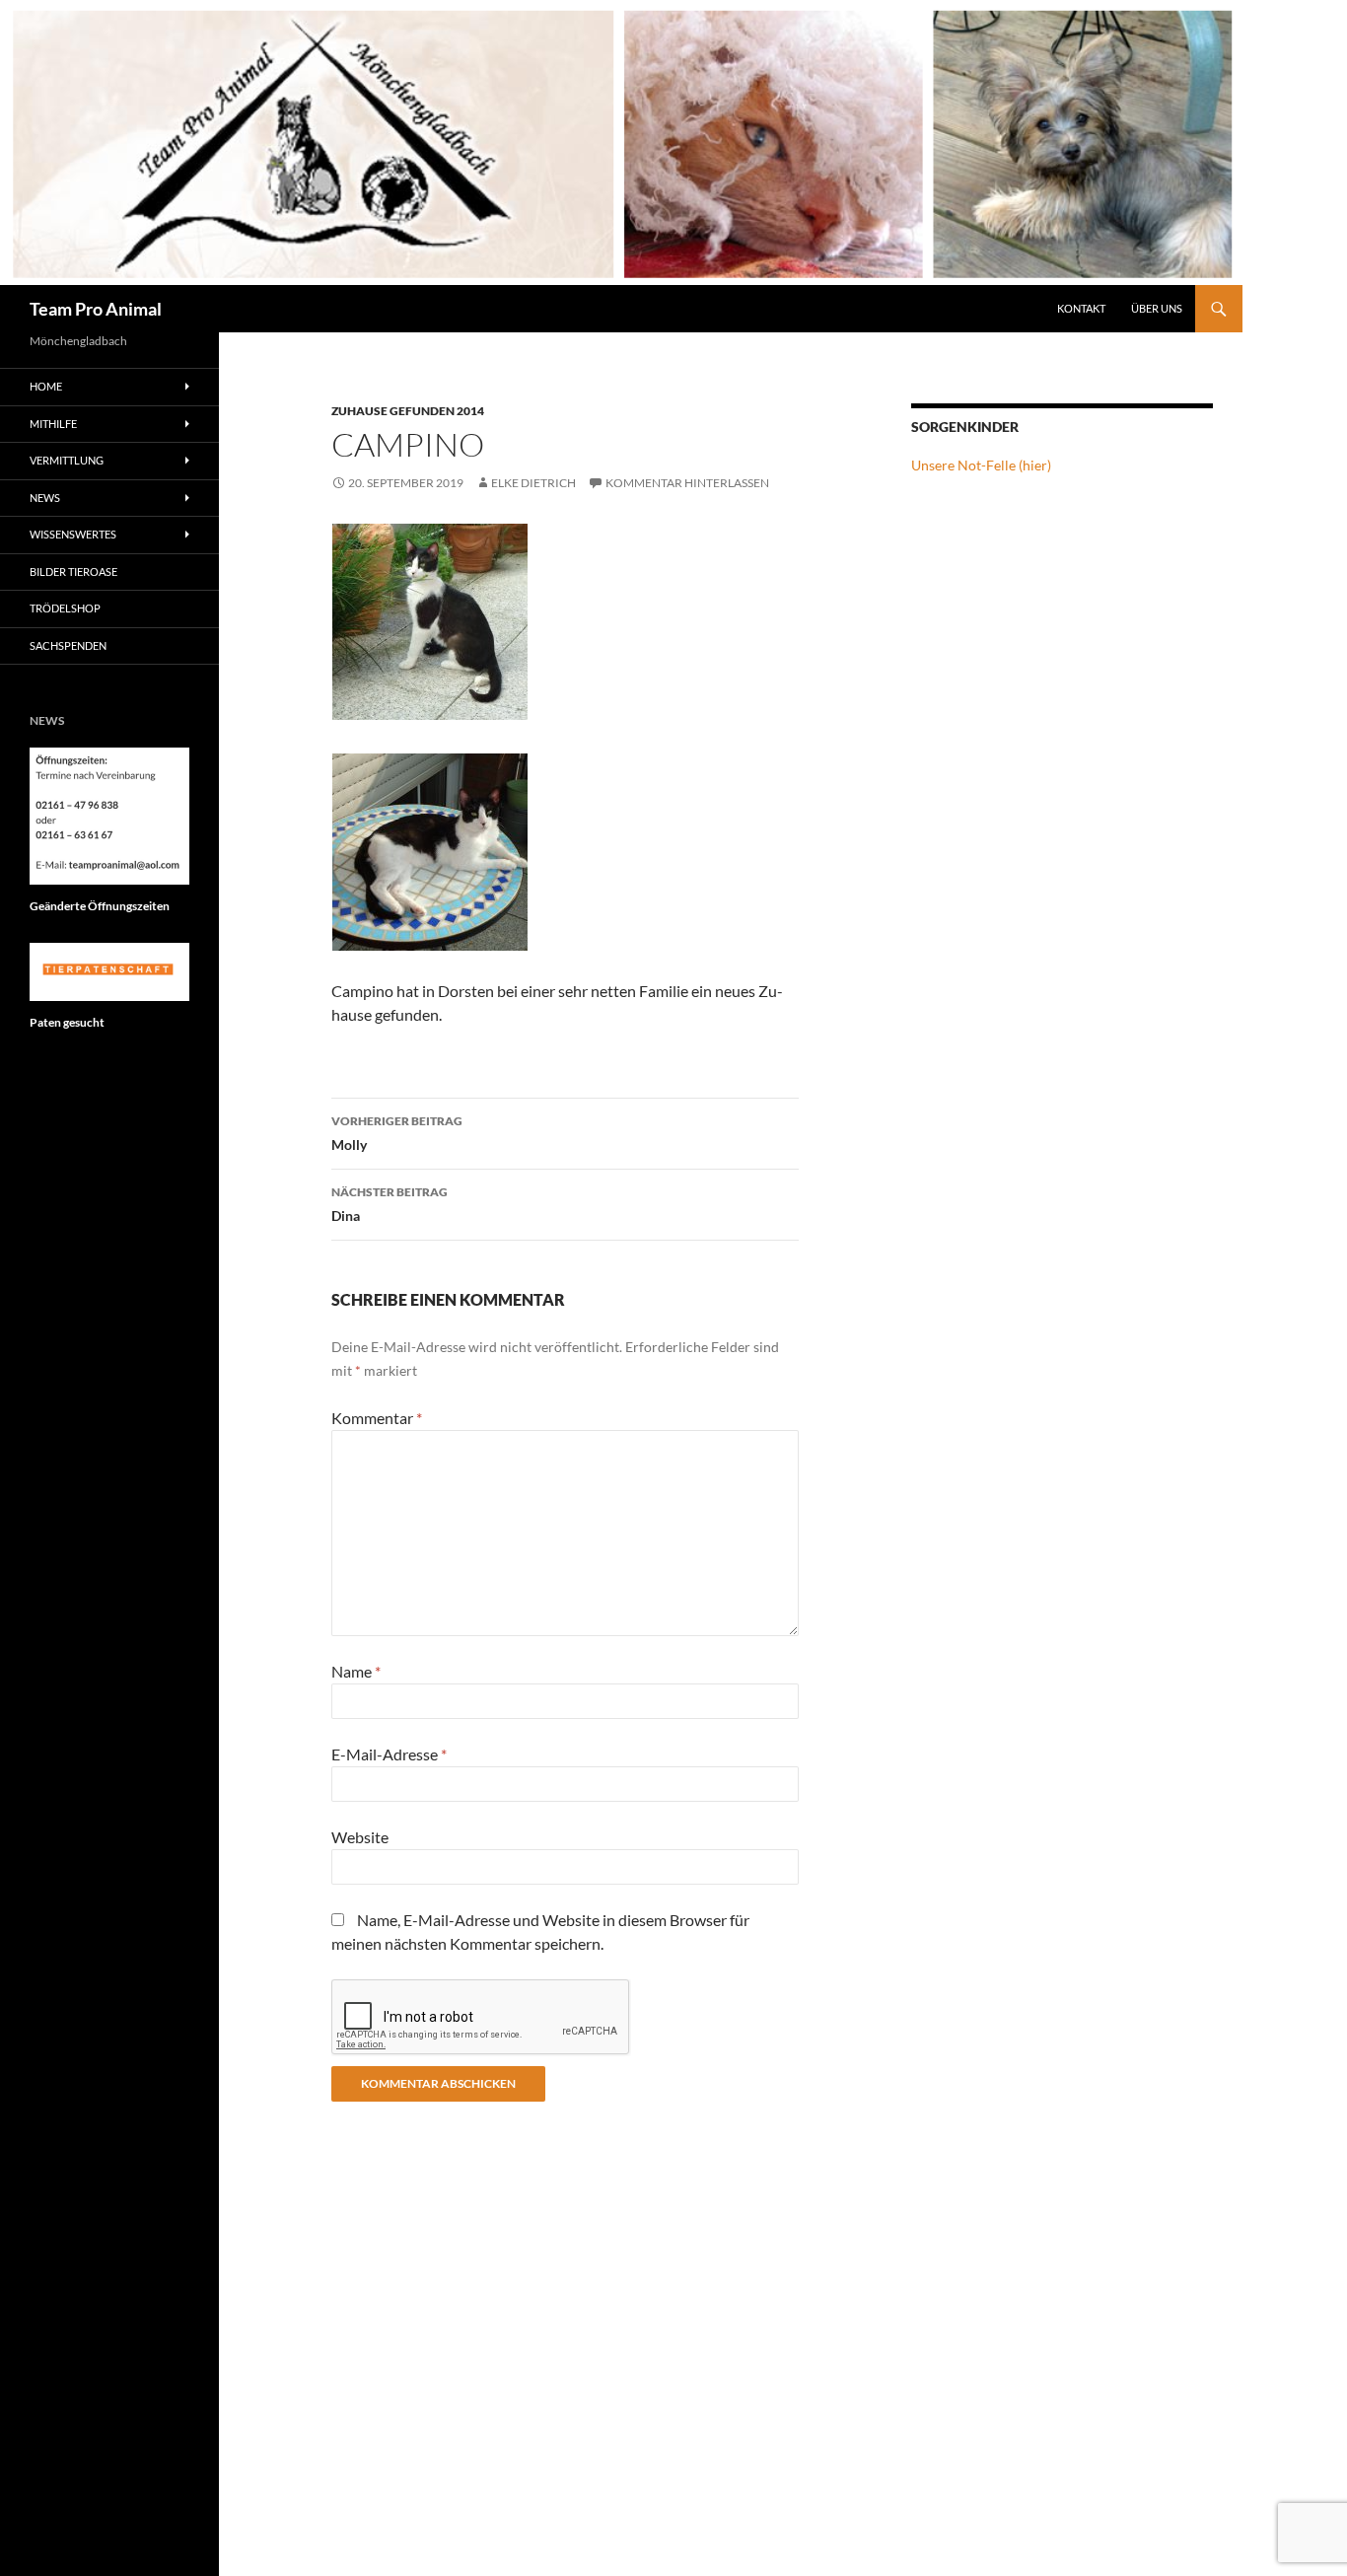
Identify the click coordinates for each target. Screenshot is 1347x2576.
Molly (397, 1133)
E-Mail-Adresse (389, 1754)
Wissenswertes (73, 534)
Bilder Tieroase (73, 572)
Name (356, 1671)
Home (46, 386)
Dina (390, 1204)
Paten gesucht (67, 1022)
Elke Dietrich (533, 483)
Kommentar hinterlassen (687, 483)
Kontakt (1081, 308)
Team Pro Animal (96, 309)
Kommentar (377, 1418)
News (45, 498)
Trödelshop (65, 608)
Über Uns (1157, 308)
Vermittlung (67, 460)
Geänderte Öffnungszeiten (100, 906)
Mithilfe (53, 424)
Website (360, 1837)
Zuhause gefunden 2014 (408, 411)
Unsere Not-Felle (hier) (981, 465)
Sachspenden (68, 645)
